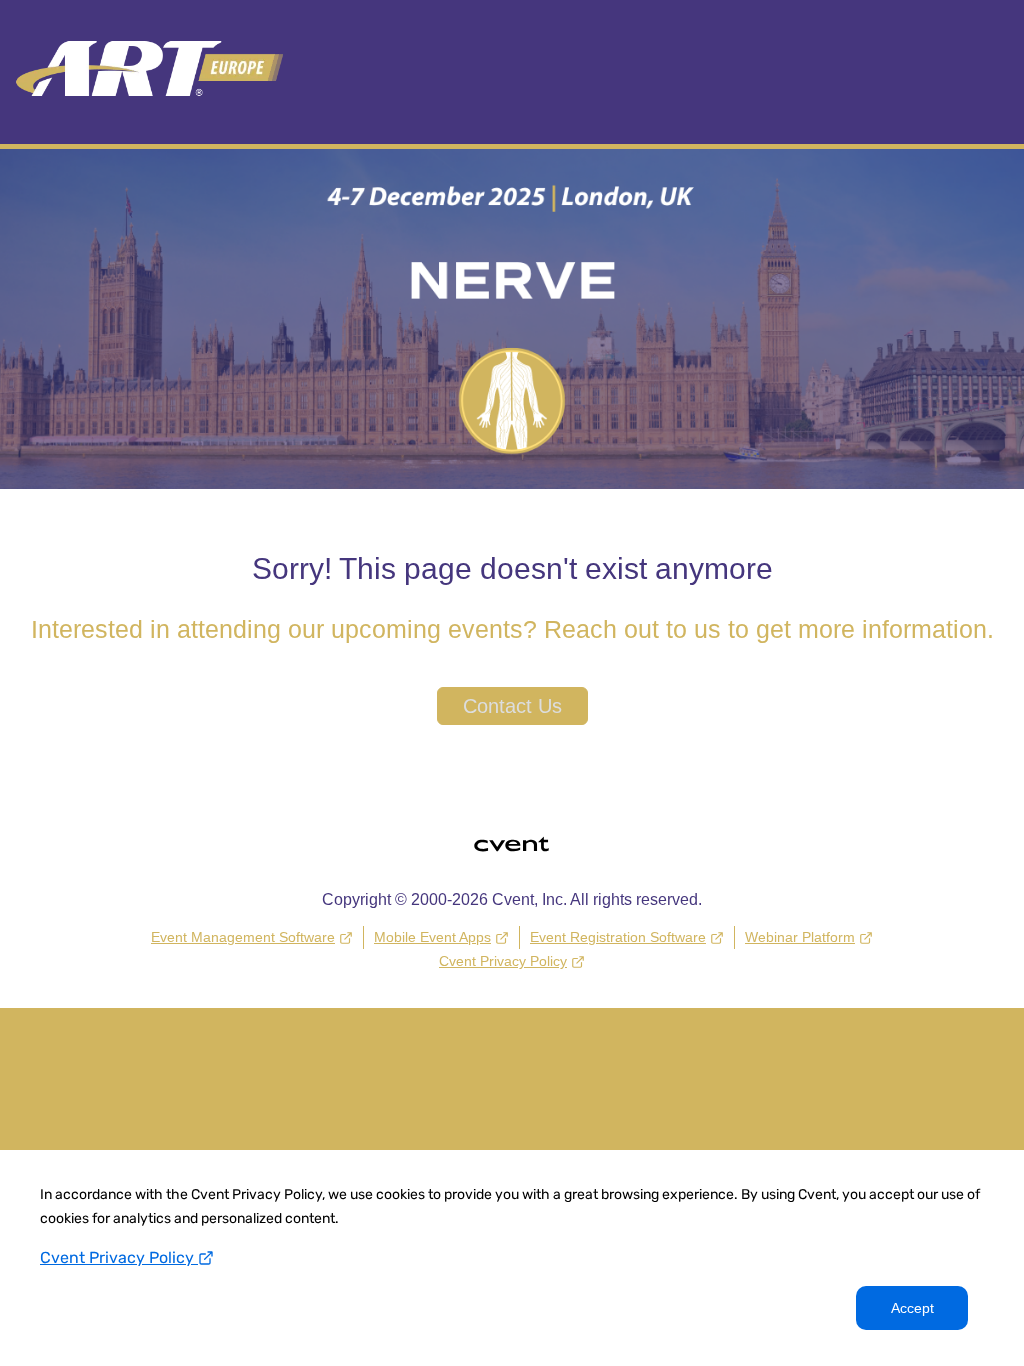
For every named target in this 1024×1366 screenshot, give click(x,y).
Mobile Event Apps (432, 937)
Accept (912, 1308)
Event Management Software (243, 937)
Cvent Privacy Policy (119, 1257)
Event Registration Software (618, 937)
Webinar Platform (800, 937)
